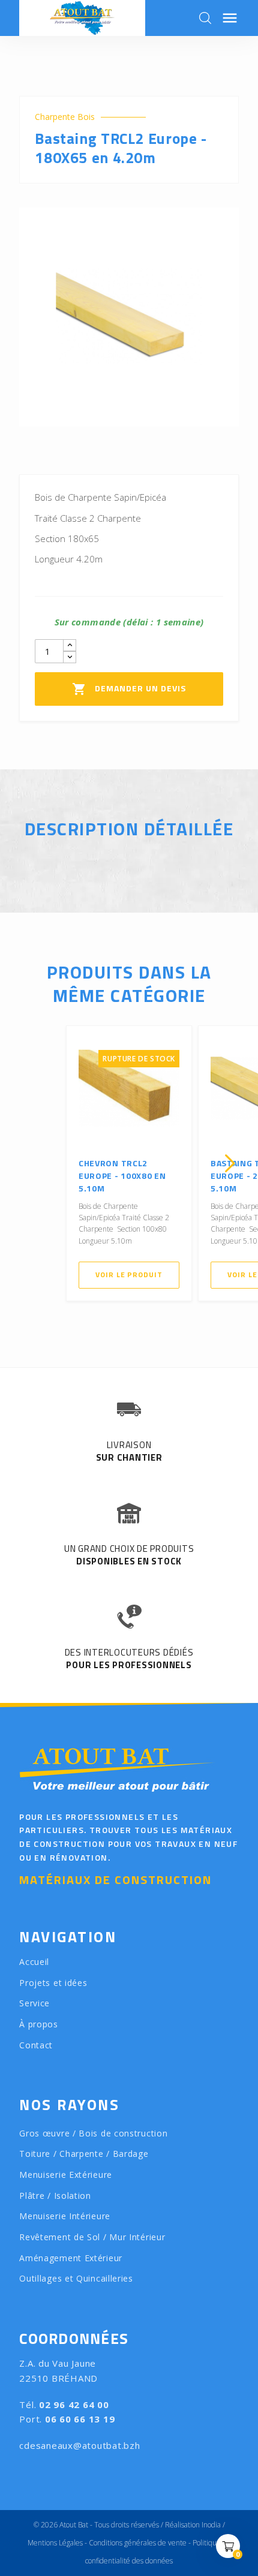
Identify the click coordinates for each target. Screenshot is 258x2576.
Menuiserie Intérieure (65, 2216)
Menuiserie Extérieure (66, 2175)
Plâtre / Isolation (55, 2196)
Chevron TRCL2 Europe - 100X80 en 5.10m (122, 1176)
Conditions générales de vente (138, 2543)
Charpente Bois (65, 117)
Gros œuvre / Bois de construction (93, 2133)
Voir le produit (129, 1275)
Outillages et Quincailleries (76, 2278)
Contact (36, 2045)
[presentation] (28, 1163)
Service (34, 2003)
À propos (39, 2024)
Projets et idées (53, 1983)
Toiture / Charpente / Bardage (84, 2154)
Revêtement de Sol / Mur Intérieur (92, 2237)
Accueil (34, 1962)
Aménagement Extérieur (71, 2258)
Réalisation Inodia (193, 2525)
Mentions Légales (55, 2543)
